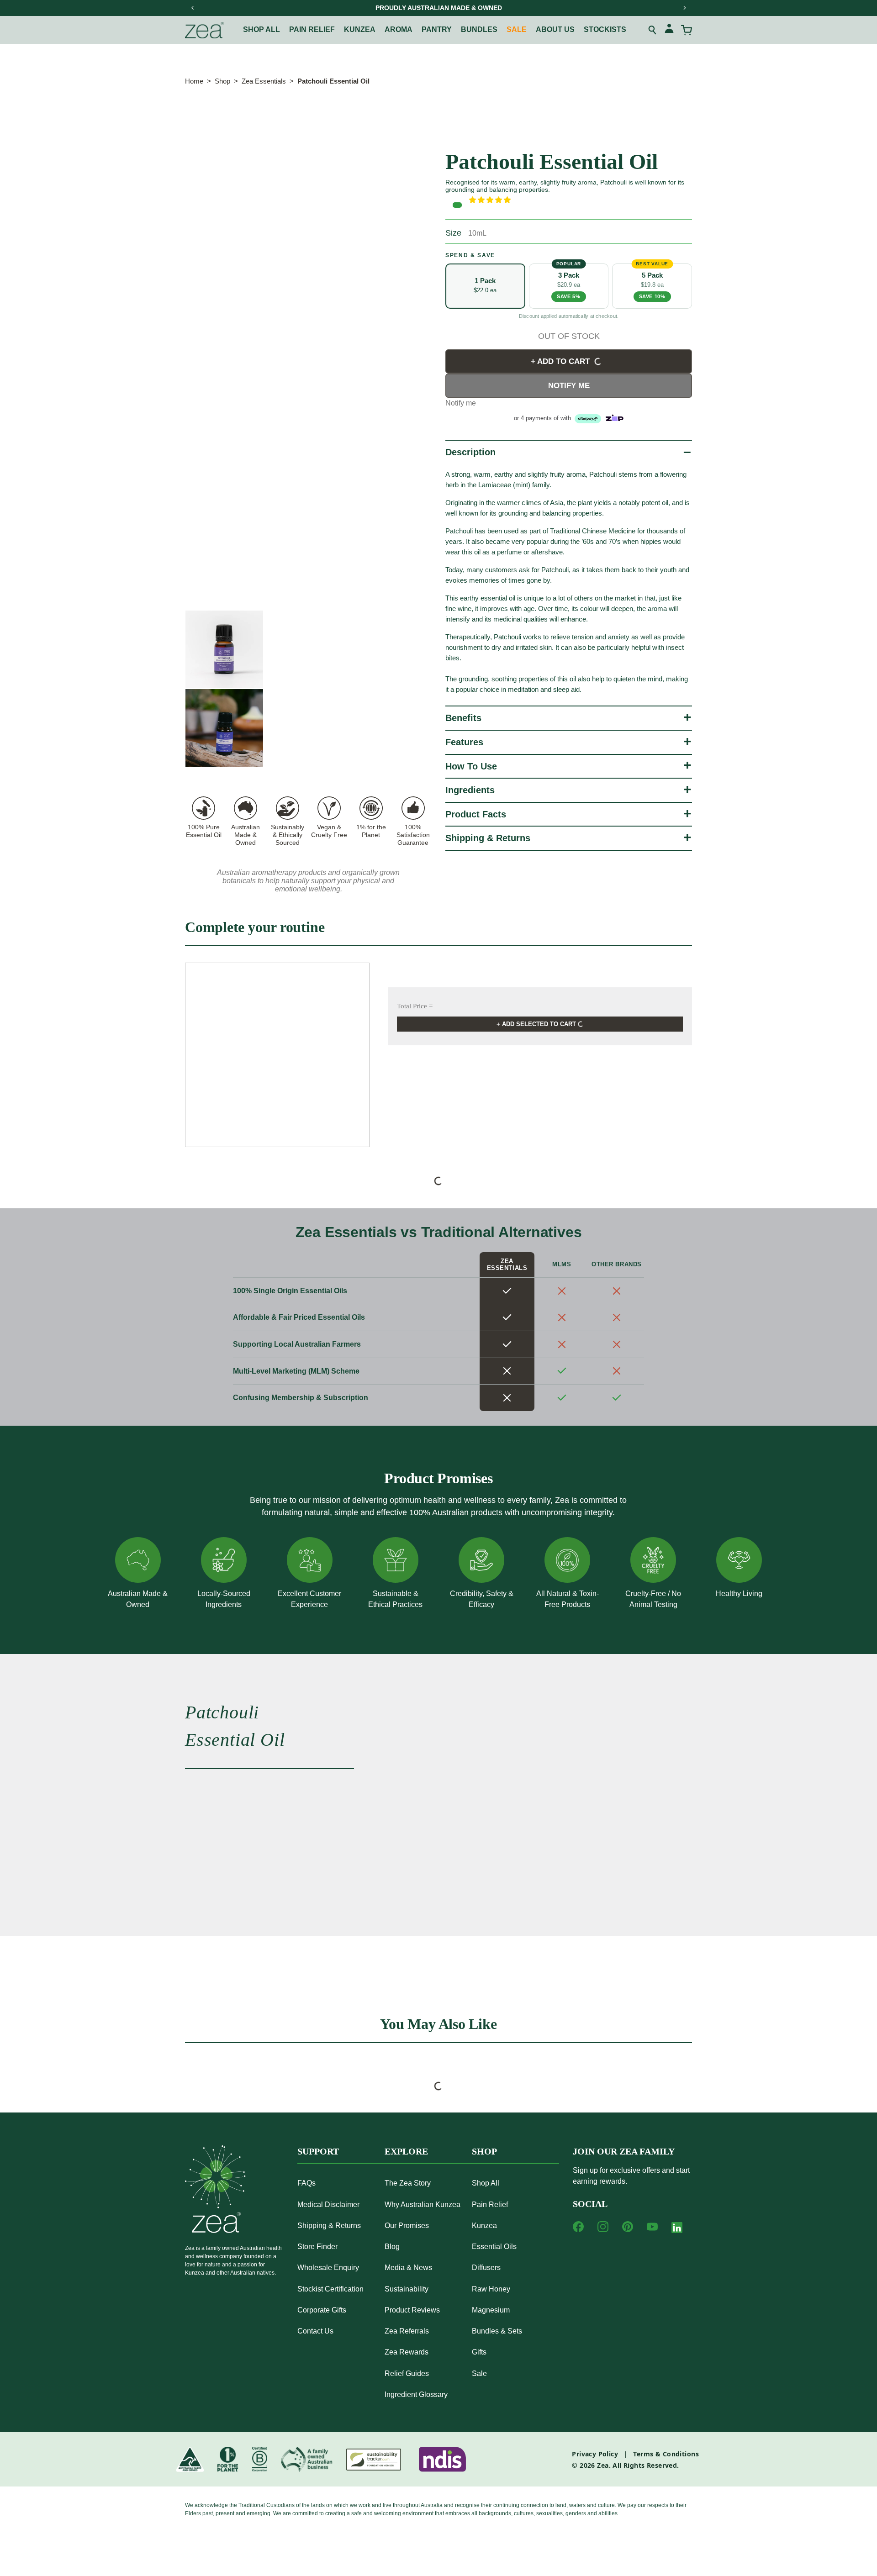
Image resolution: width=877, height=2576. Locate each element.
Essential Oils (494, 2247)
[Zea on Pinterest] (628, 2227)
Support (318, 2151)
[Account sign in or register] (669, 30)
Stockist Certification (330, 2289)
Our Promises (407, 2226)
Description (470, 452)
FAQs (306, 2183)
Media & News (408, 2268)
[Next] (684, 8)
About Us (555, 29)
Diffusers (486, 2268)
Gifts (479, 2352)
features (464, 742)
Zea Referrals (407, 2331)
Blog (392, 2247)
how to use (471, 766)
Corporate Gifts (322, 2310)
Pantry (437, 29)
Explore (406, 2151)
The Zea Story (408, 2183)
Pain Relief (490, 2205)
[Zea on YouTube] (652, 2227)
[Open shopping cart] (687, 30)
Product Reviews (412, 2310)
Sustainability (407, 2289)
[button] (581, 200)
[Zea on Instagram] (603, 2227)
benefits (463, 718)
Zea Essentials (264, 81)
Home (194, 81)
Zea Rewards (407, 2352)
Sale (517, 29)
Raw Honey (491, 2289)
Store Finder (317, 2247)
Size (453, 233)
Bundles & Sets (497, 2331)
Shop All (262, 29)
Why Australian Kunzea (423, 2205)
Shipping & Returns (488, 838)
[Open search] (653, 30)
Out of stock (569, 336)
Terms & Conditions (666, 2454)
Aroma (399, 29)
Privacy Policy (595, 2454)
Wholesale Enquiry (328, 2268)
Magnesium (491, 2310)
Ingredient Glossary (416, 2394)
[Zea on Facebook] (578, 2227)
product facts (476, 814)
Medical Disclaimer (328, 2205)
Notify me (569, 386)
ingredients (470, 790)
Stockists (605, 29)
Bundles (479, 29)
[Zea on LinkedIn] (677, 2229)
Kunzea (360, 29)
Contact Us (315, 2331)
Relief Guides (407, 2373)
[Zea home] (204, 30)
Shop (222, 81)
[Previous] (193, 8)
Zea (603, 2465)
